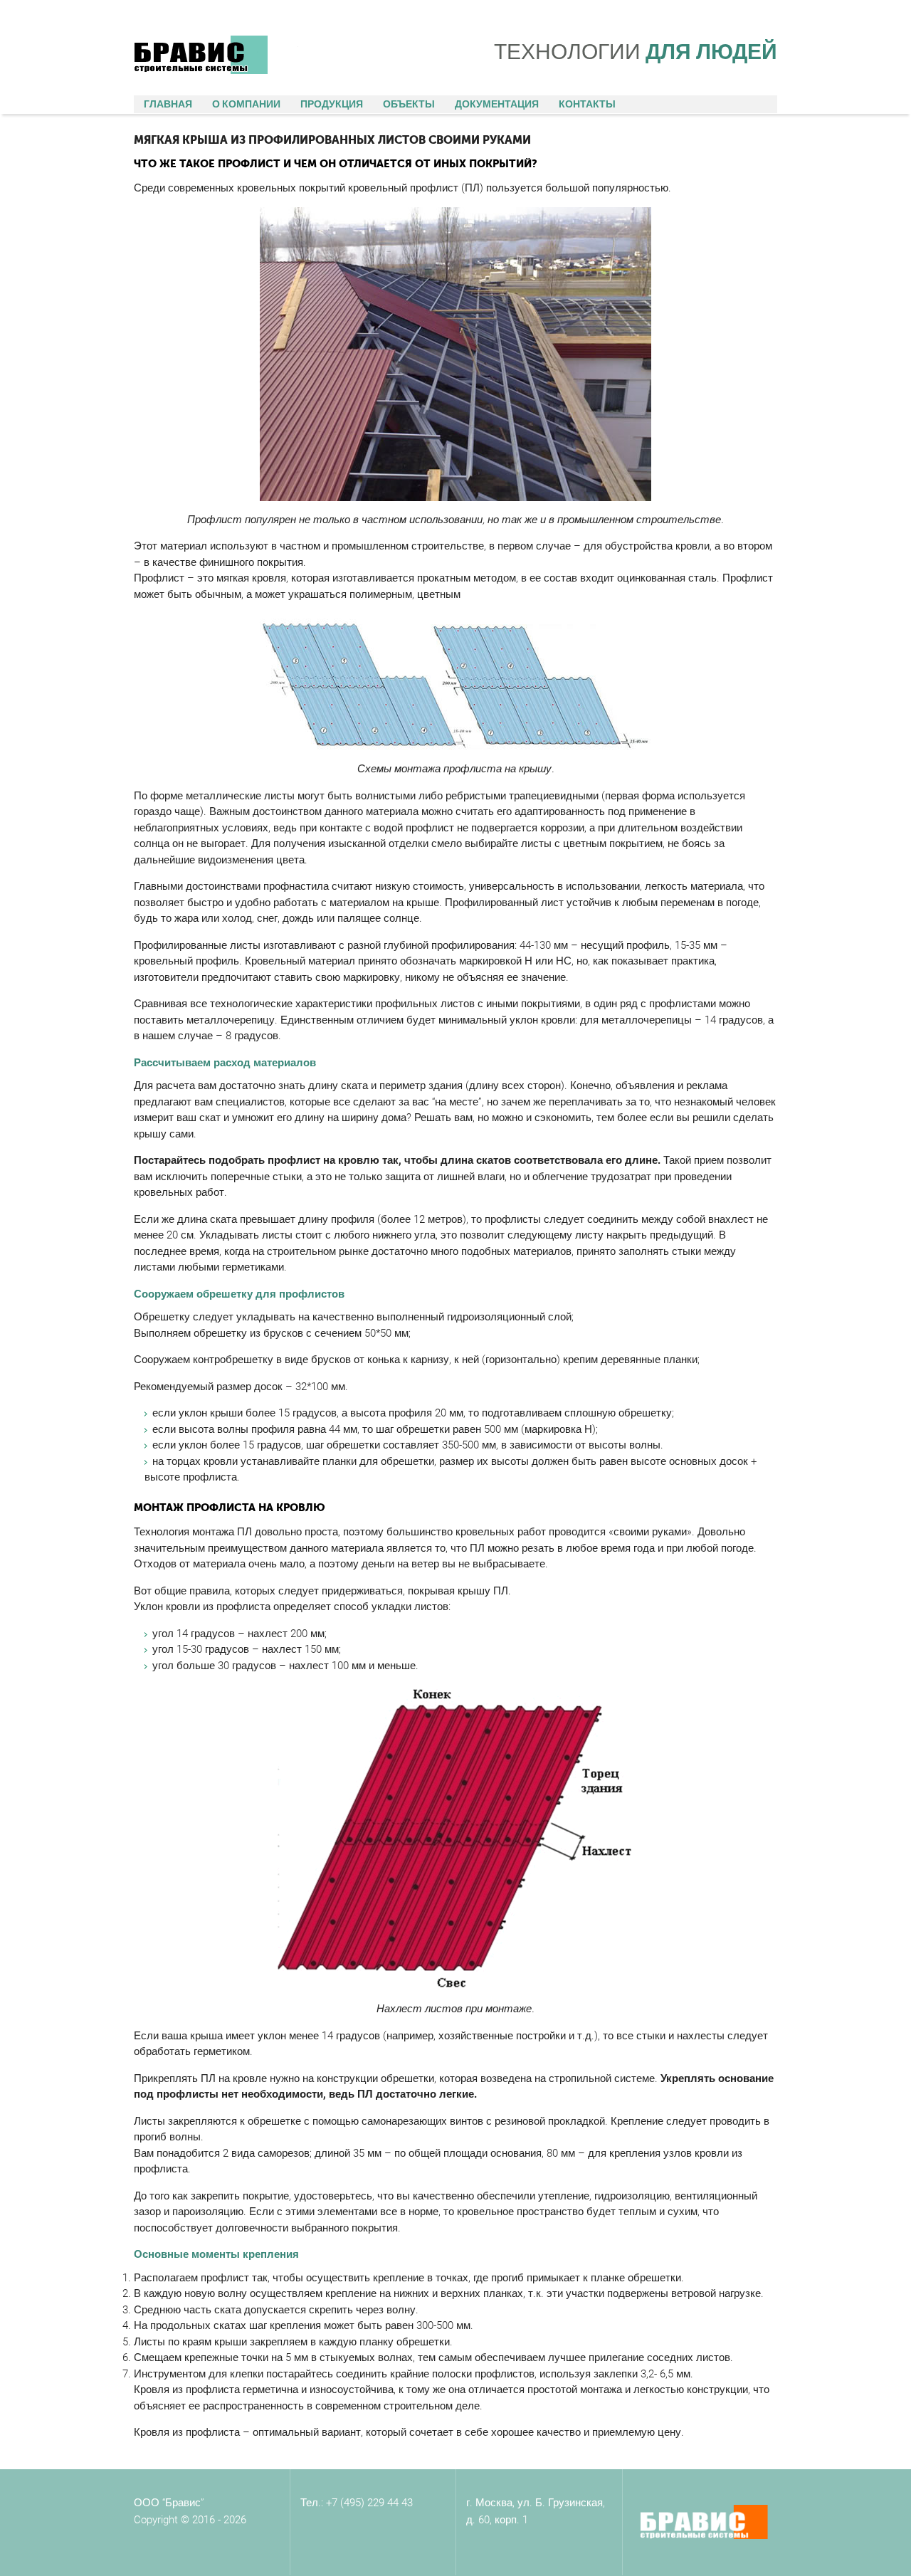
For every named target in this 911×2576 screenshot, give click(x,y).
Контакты (587, 104)
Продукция (332, 104)
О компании (246, 104)
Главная (168, 104)
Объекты (409, 104)
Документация (497, 104)
